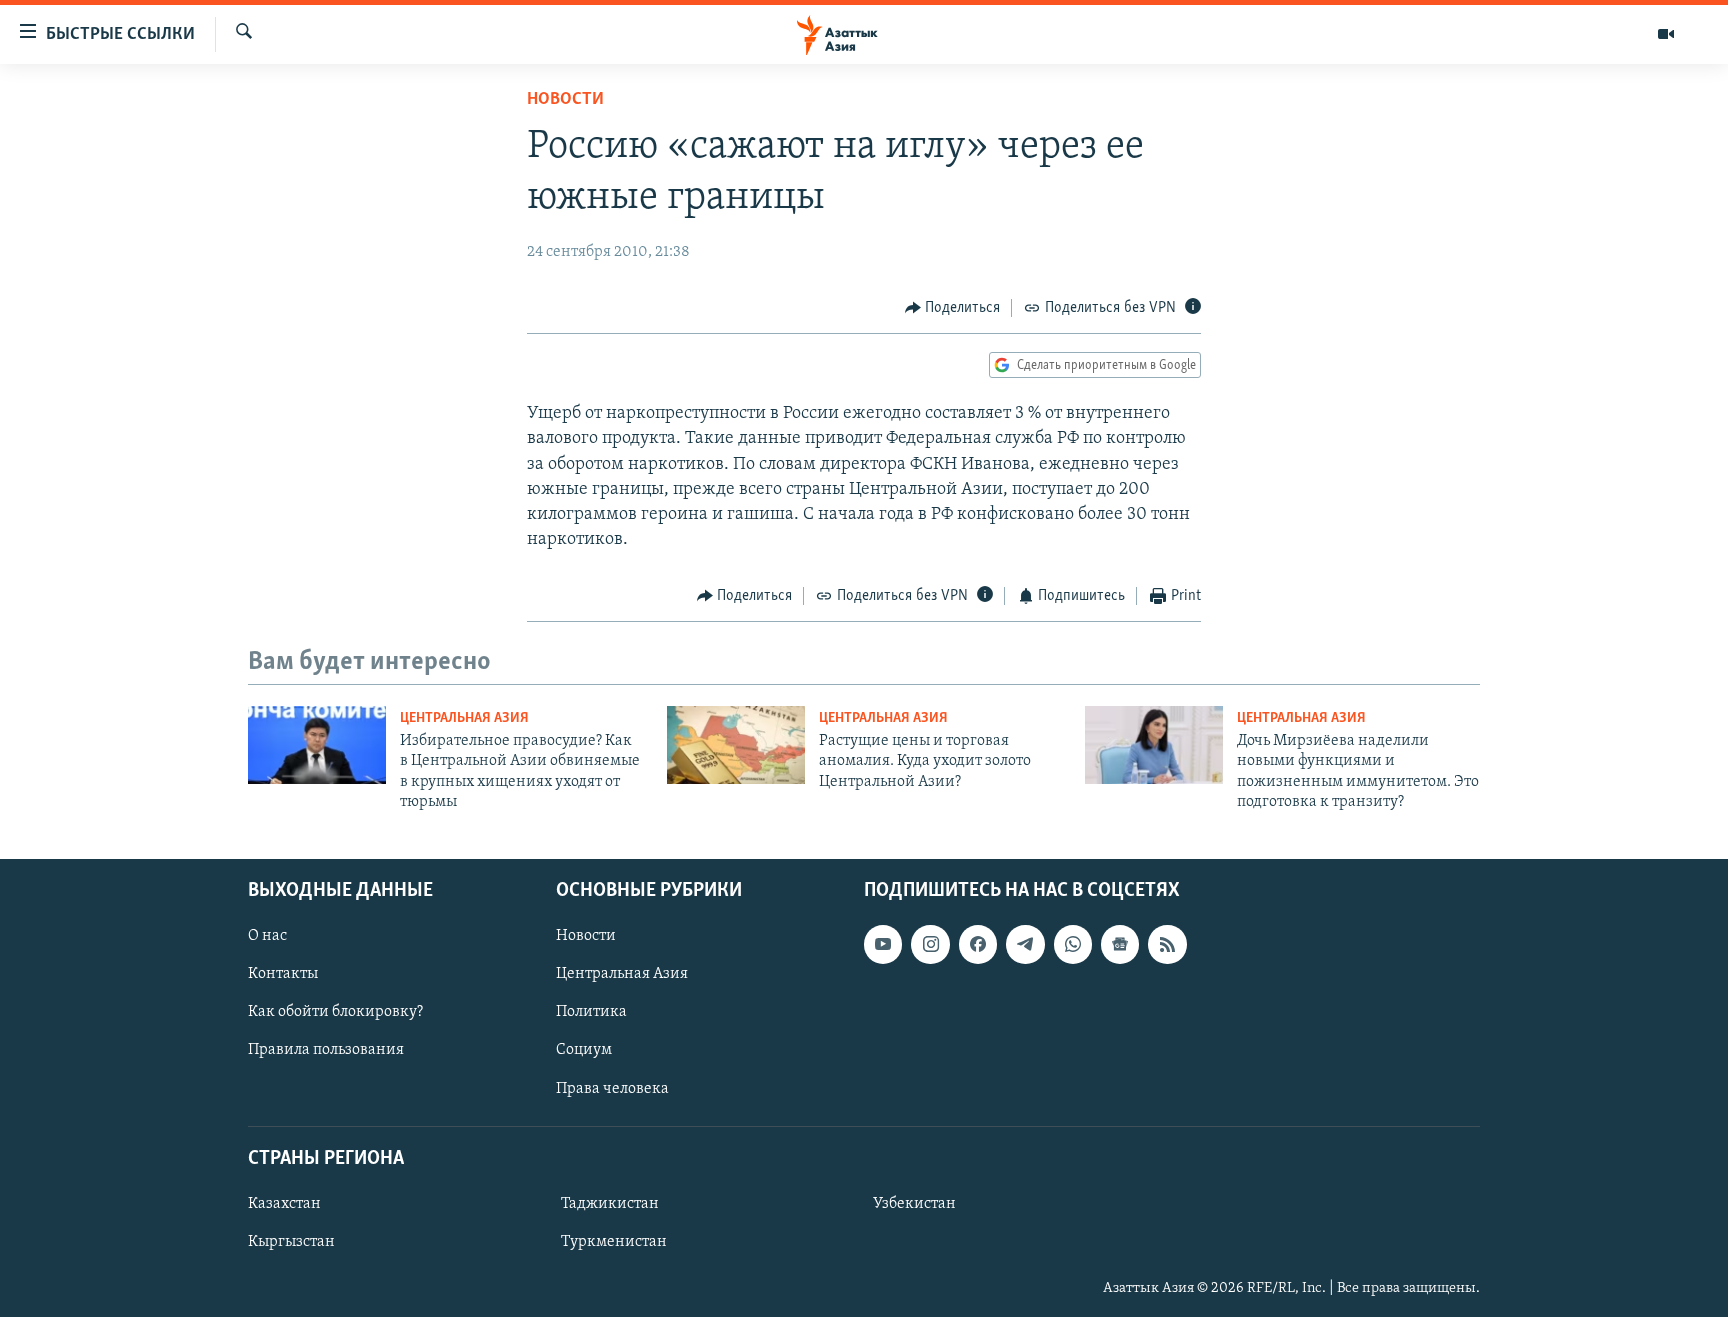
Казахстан (284, 1203)
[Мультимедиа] (1666, 34)
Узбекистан (914, 1203)
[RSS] (1167, 944)
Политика (591, 1012)
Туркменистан (614, 1241)
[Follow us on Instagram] (930, 944)
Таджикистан (610, 1203)
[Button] (953, 308)
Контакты (283, 974)
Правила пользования (326, 1050)
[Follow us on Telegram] (1025, 944)
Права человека (612, 1088)
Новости (565, 100)
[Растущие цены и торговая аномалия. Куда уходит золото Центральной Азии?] (736, 745)
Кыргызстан (291, 1241)
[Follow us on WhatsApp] (1073, 944)
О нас (267, 936)
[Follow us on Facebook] (978, 944)
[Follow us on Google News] (1120, 944)
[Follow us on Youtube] (883, 944)
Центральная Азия (464, 718)
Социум (584, 1050)
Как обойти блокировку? (335, 1012)
